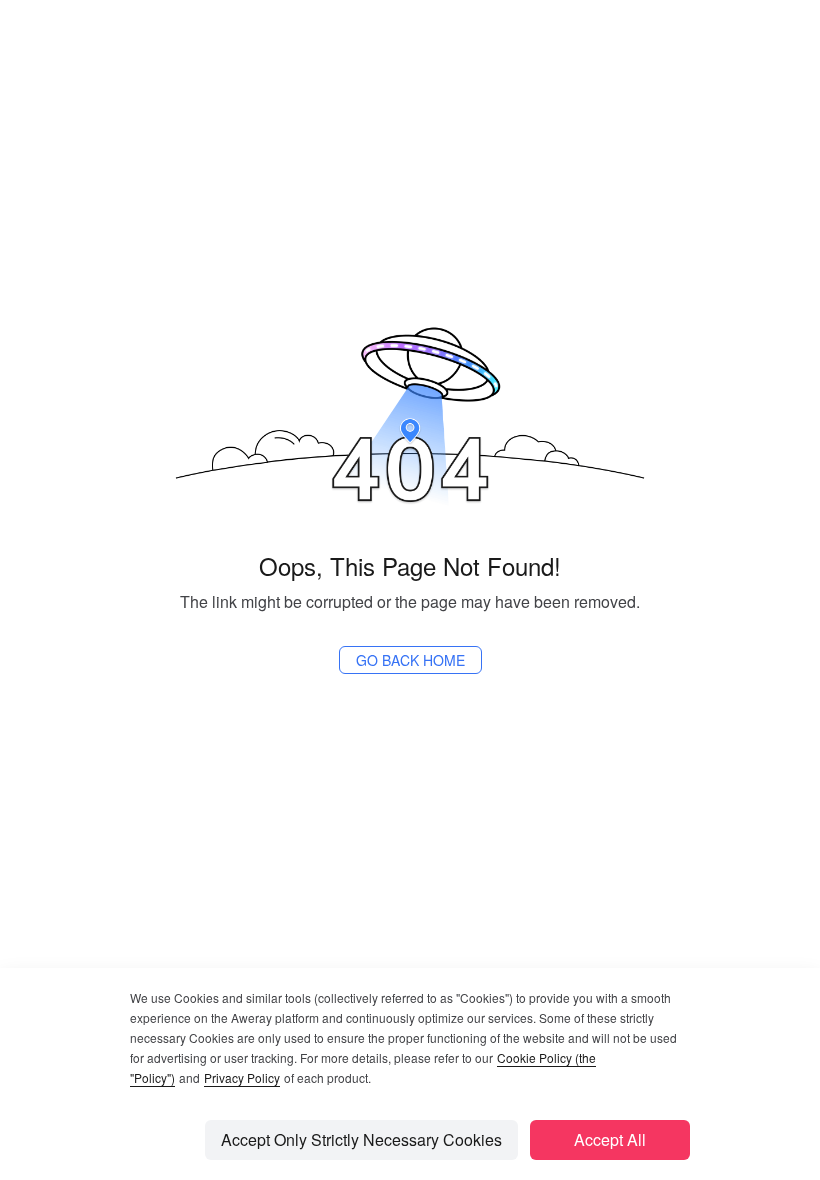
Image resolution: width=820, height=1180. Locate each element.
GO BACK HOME (410, 660)
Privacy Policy (242, 1077)
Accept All (610, 1139)
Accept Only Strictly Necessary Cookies (361, 1139)
